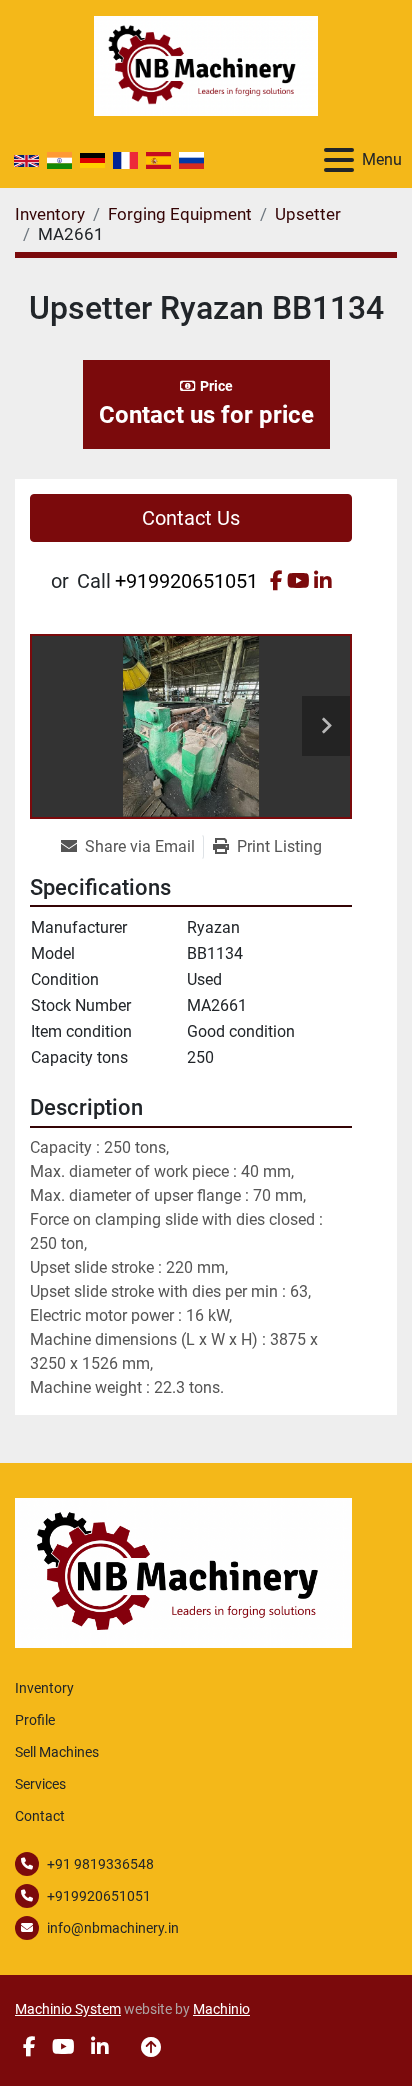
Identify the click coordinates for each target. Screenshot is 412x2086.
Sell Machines (57, 1752)
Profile (35, 1720)
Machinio (221, 2009)
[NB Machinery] (183, 1571)
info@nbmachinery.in (113, 1928)
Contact (40, 1816)
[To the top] (151, 2047)
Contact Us (191, 518)
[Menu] (339, 160)
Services (40, 1784)
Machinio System (68, 2009)
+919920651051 (186, 581)
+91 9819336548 (100, 1864)
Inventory (44, 1688)
